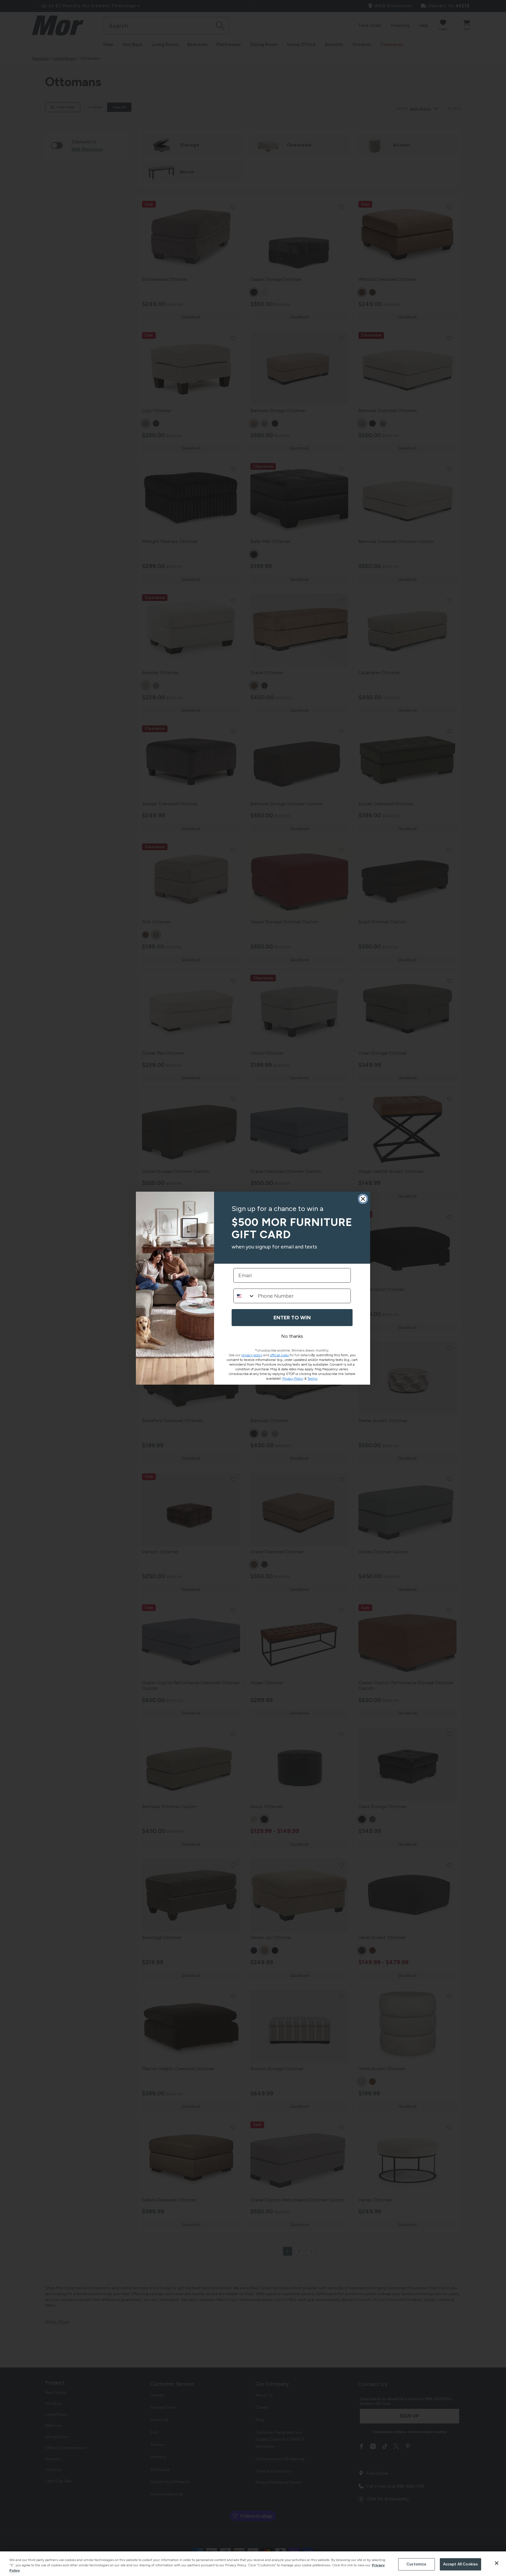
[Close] (497, 2563)
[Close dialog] (363, 1199)
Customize (416, 2564)
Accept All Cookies (460, 2564)
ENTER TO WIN (292, 1318)
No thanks (292, 1336)
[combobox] (244, 1296)
